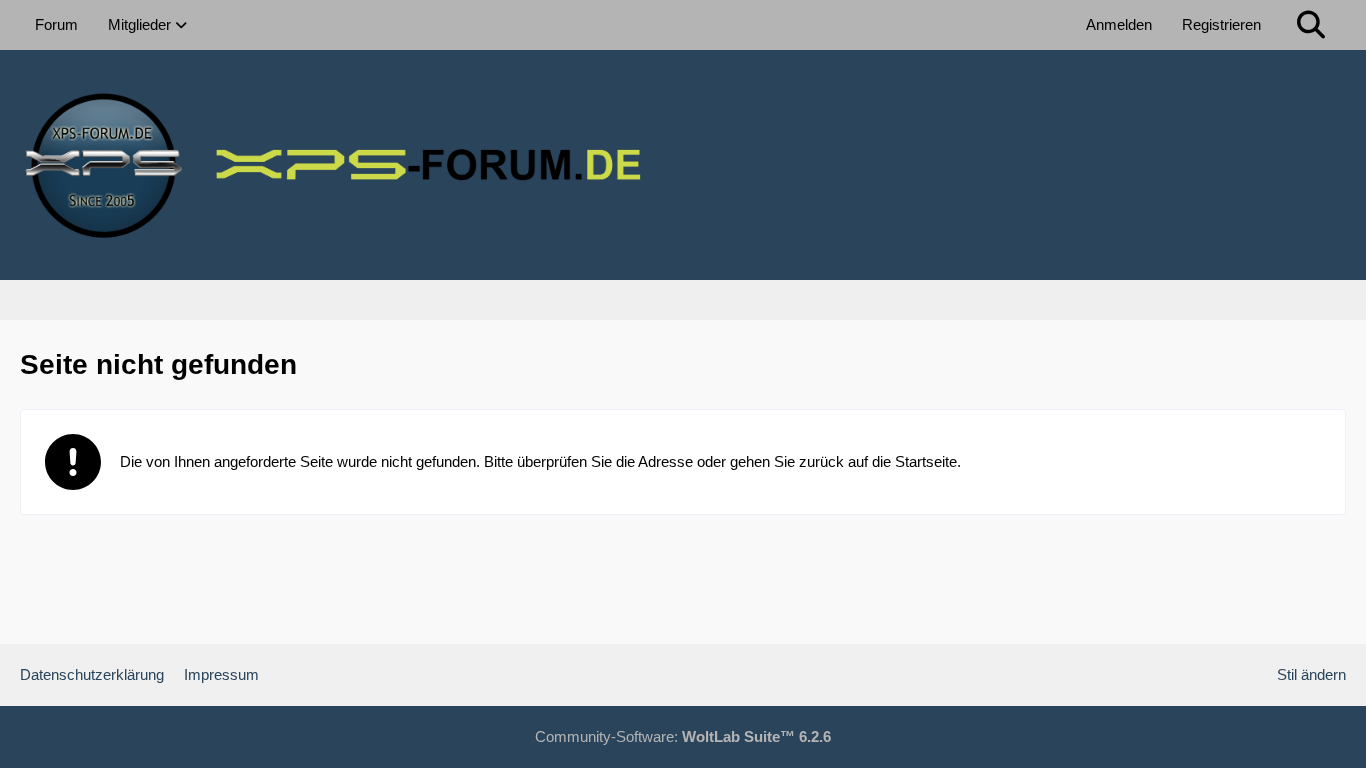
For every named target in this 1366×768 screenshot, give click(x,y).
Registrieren (1221, 24)
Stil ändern (1311, 674)
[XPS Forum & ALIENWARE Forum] (683, 165)
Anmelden (1119, 24)
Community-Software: (683, 736)
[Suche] (1311, 25)
